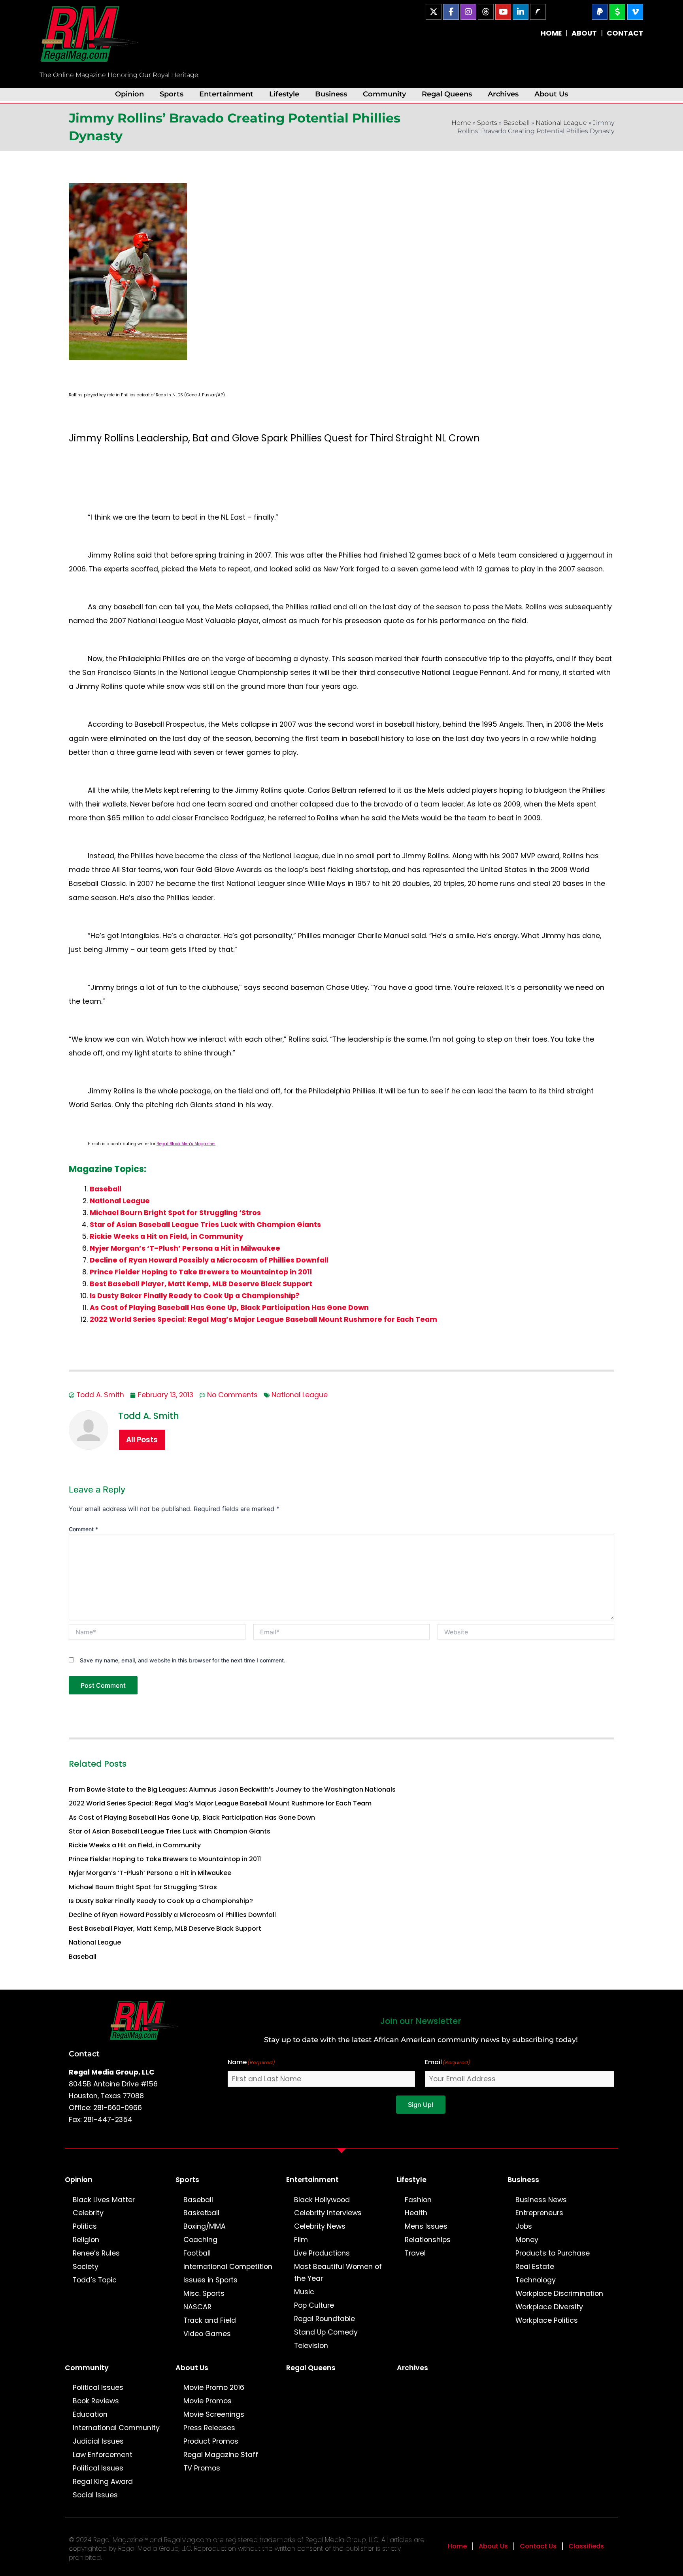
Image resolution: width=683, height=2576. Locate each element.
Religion (86, 2240)
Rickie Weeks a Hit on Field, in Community (166, 1236)
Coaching (200, 2240)
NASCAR (197, 2307)
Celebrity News (320, 2226)
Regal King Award (103, 2482)
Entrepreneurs (539, 2213)
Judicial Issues (98, 2441)
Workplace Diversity (549, 2307)
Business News (541, 2200)
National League (561, 123)
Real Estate (535, 2267)
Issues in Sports (210, 2280)
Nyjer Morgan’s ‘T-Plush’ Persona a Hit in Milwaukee (185, 1248)
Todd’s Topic (95, 2280)
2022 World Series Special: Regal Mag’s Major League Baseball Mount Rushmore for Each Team (263, 1319)
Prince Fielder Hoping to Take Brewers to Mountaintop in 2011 (201, 1272)
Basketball (201, 2213)
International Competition (228, 2267)
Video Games (207, 2334)
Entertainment (226, 94)
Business (331, 94)
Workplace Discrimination (559, 2293)
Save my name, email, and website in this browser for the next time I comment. (183, 1660)
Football (197, 2253)
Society (86, 2267)
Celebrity (88, 2213)
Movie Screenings (214, 2414)
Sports (172, 94)
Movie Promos (208, 2401)
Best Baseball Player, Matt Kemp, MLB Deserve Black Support (201, 1284)
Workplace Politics (547, 2320)
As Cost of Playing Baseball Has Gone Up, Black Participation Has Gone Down (229, 1308)
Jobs (524, 2226)
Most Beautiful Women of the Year (338, 2273)
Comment (83, 1529)
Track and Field (210, 2320)
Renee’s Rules (96, 2253)
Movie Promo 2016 (214, 2388)
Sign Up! (421, 2105)
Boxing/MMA (205, 2226)
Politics (85, 2226)
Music (304, 2292)
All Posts (142, 1440)
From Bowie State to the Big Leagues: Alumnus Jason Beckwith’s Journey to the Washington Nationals (232, 1789)
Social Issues (95, 2495)
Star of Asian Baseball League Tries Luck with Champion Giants (205, 1225)
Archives (503, 94)
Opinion (129, 94)
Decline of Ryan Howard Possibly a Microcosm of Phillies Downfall (209, 1260)
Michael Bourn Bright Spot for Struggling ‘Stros (175, 1213)
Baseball (516, 123)
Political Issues (98, 2388)
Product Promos (211, 2441)
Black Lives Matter (104, 2200)
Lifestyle (284, 94)
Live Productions (322, 2253)
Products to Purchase (553, 2253)
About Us (551, 94)
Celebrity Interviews (328, 2213)
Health (416, 2213)
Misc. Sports (204, 2293)
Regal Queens (447, 94)
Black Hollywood (322, 2200)
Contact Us (538, 2546)
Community (384, 94)
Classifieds (586, 2546)
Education (90, 2414)
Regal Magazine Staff (221, 2455)
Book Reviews (96, 2401)
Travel (415, 2253)
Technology (536, 2280)
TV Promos (202, 2468)
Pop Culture (314, 2305)
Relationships (428, 2240)
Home (461, 123)
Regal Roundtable (325, 2319)
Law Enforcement (103, 2455)
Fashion (418, 2200)
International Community (116, 2428)
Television (311, 2346)
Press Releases (209, 2428)
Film (301, 2240)
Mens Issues (426, 2226)
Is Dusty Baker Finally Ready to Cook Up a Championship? (195, 1296)
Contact (84, 2054)
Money (527, 2240)
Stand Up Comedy (326, 2332)
